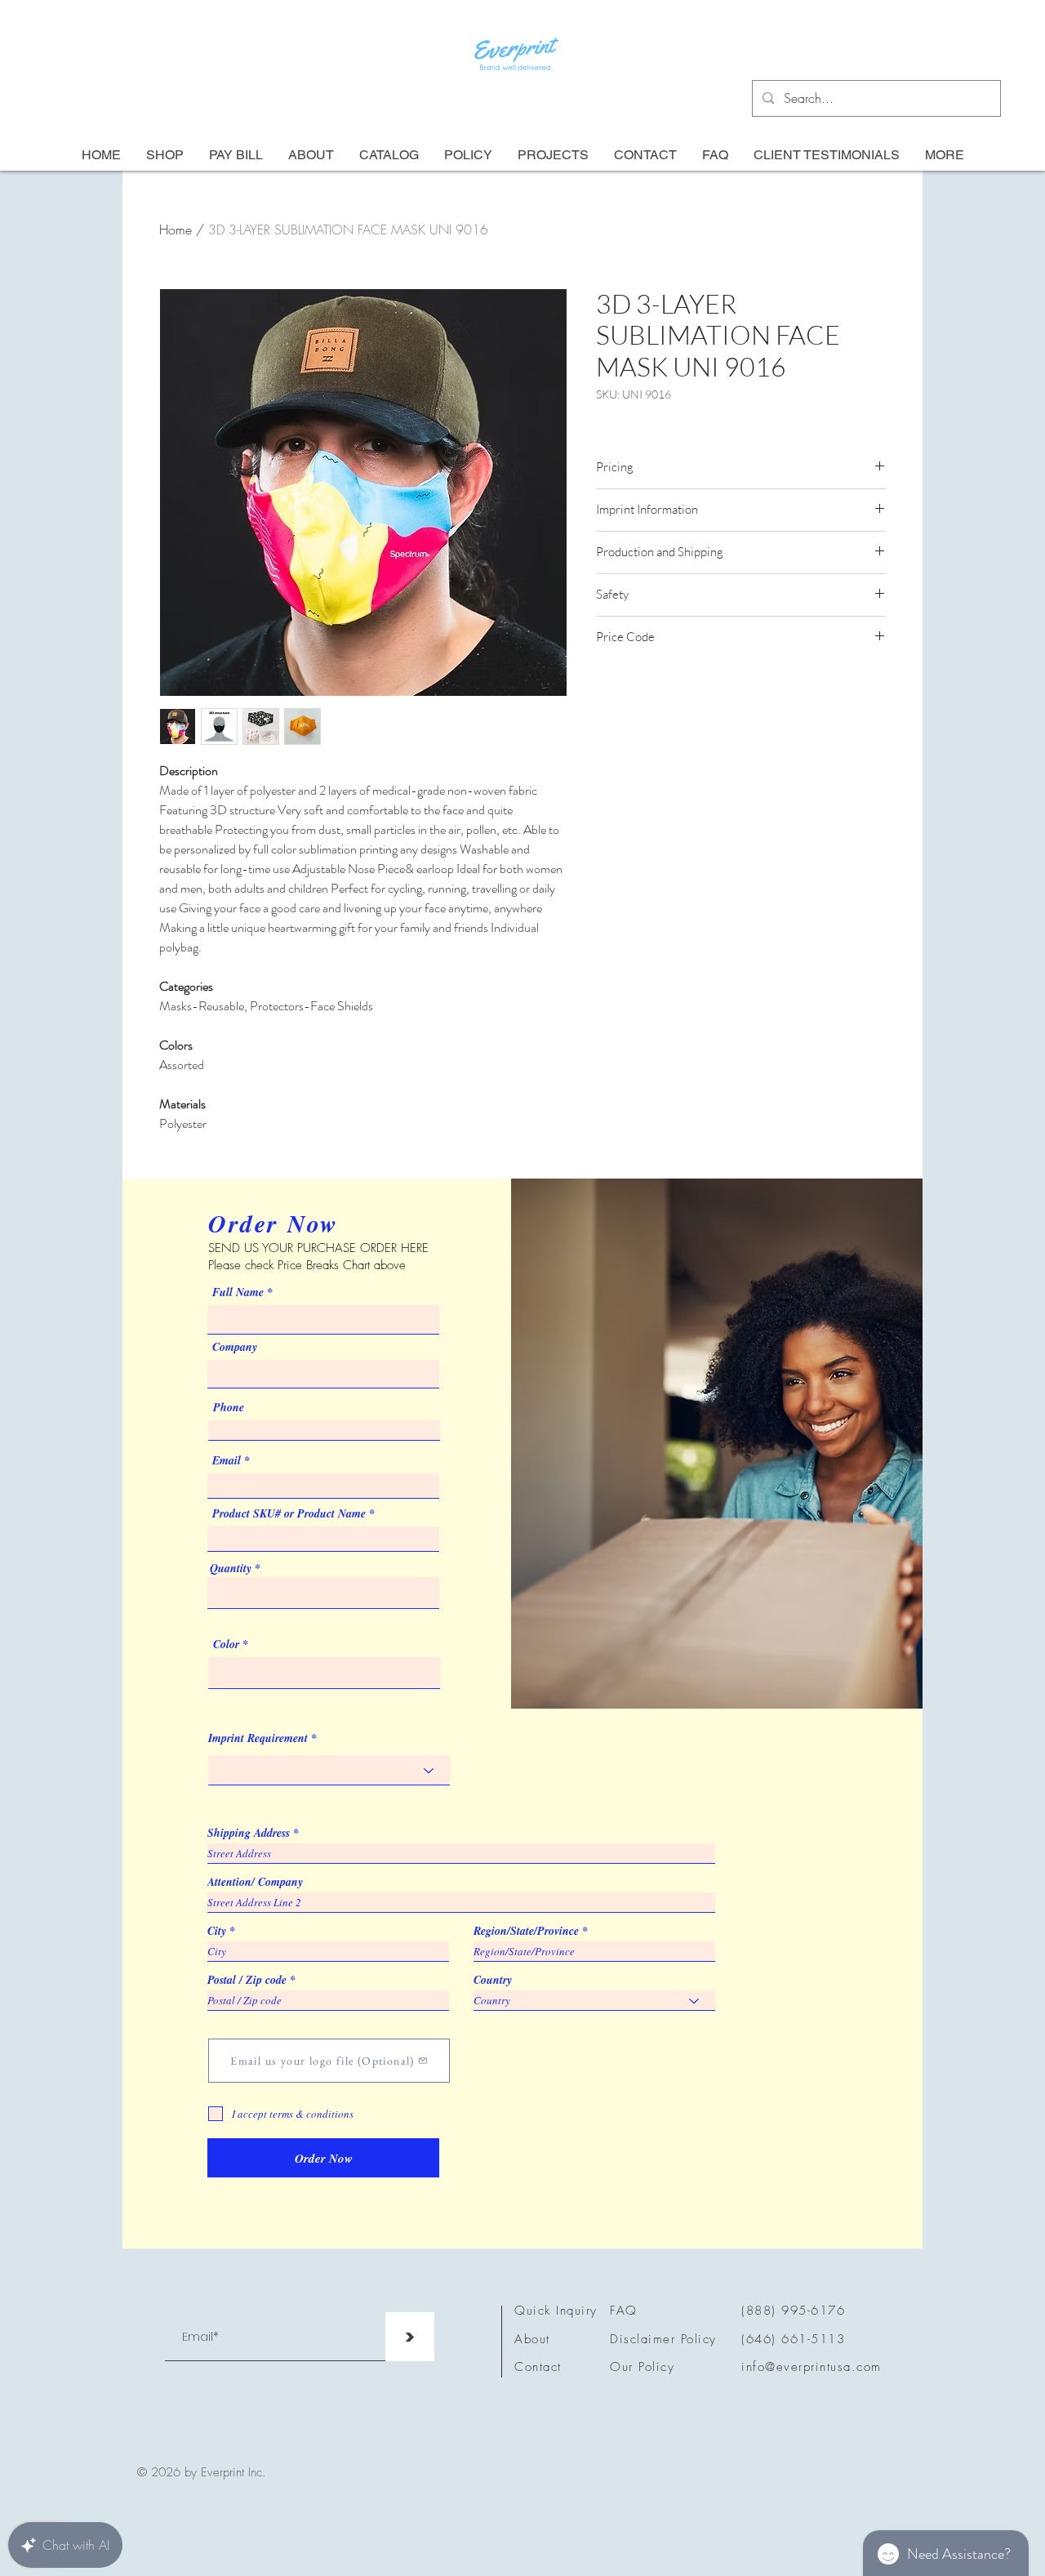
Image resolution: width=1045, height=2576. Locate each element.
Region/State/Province (526, 1931)
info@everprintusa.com (812, 2367)
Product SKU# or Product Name (289, 1513)
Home (176, 230)
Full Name (238, 1292)
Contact (538, 2367)
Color (226, 1644)
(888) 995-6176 (793, 2311)
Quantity (231, 1568)
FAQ (624, 2311)
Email (227, 1460)
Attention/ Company (255, 1882)
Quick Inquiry (556, 2311)
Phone (229, 1407)
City (217, 1931)
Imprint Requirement (258, 1738)
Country (493, 1980)
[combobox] (323, 1593)
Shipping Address (249, 1833)
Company (235, 1347)
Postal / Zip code (247, 1980)
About (532, 2339)
